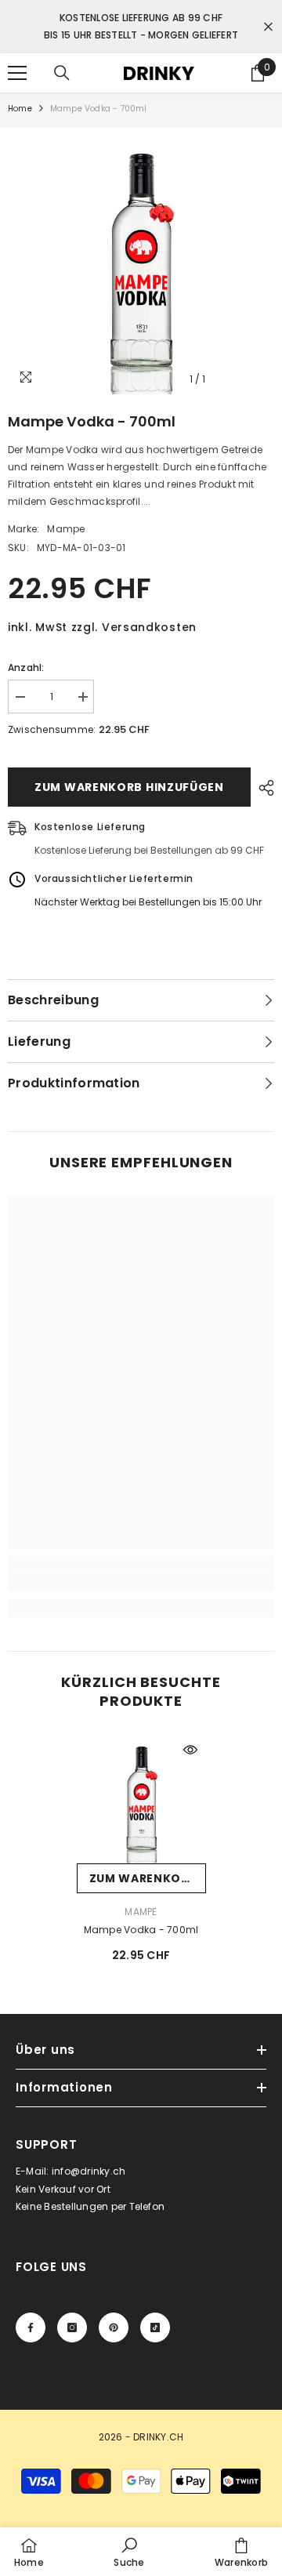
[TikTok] (155, 2327)
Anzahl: (26, 668)
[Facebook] (31, 2327)
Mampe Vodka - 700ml (141, 1930)
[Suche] (62, 73)
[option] (141, 261)
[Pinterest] (114, 2327)
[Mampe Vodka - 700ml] (141, 1799)
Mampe (66, 529)
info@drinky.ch (89, 2171)
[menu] (17, 73)
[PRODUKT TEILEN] (262, 788)
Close (268, 27)
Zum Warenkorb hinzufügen (129, 787)
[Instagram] (72, 2327)
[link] (141, 1583)
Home (20, 109)
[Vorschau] (190, 1750)
